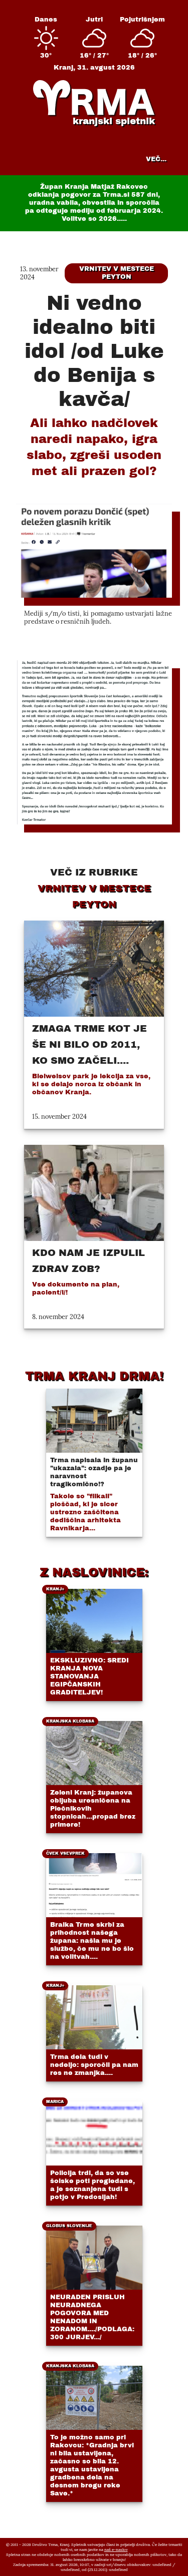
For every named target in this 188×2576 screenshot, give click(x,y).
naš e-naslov (116, 2549)
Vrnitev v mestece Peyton (117, 273)
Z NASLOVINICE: (94, 1572)
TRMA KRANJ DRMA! (94, 1376)
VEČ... (156, 159)
